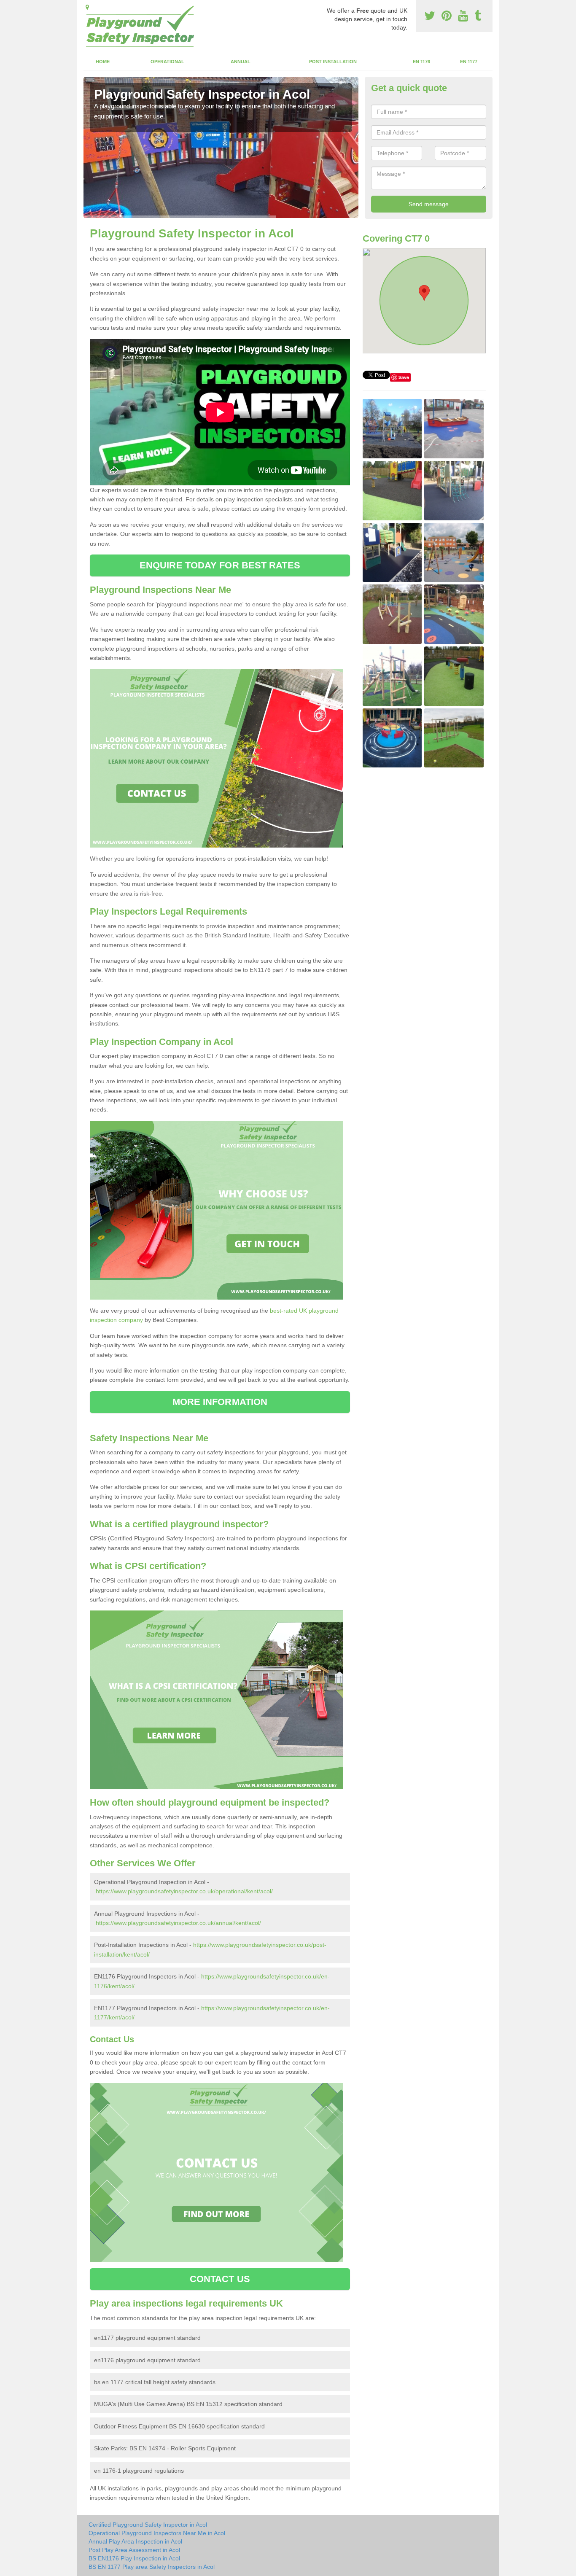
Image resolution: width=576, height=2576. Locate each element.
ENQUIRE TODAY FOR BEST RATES (220, 565)
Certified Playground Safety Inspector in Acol (148, 2525)
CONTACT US (220, 2279)
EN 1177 (469, 62)
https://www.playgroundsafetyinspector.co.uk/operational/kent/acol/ (184, 1891)
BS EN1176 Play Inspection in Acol (134, 2558)
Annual (241, 62)
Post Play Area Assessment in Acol (134, 2550)
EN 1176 (421, 62)
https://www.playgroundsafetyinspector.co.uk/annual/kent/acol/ (178, 1923)
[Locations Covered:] (87, 7)
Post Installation (333, 62)
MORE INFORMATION (220, 1402)
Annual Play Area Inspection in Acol (135, 2541)
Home (103, 62)
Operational (167, 62)
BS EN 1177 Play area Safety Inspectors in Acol (152, 2567)
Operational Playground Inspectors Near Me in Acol (157, 2533)
